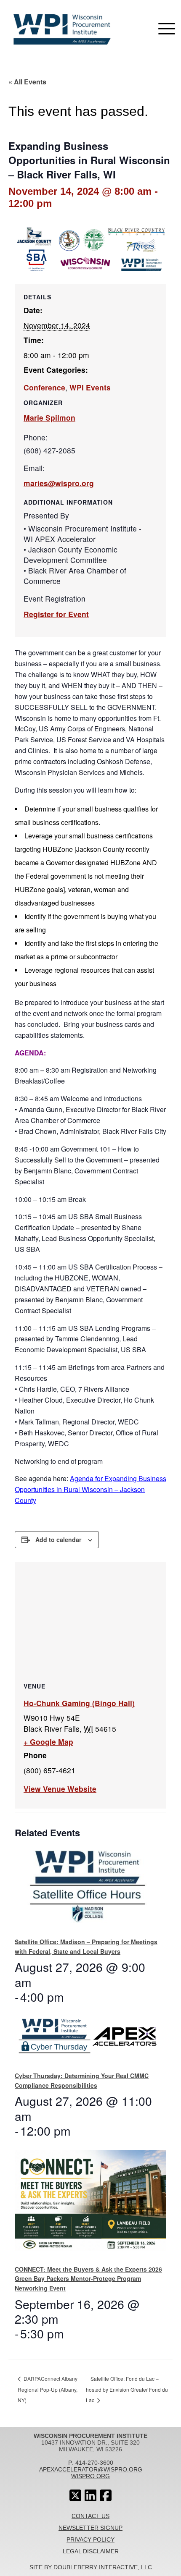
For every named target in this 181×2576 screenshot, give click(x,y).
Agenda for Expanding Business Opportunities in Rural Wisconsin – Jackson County (90, 1489)
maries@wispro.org (59, 483)
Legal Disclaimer (91, 2551)
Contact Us (90, 2516)
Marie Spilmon (49, 418)
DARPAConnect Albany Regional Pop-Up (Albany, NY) (48, 2389)
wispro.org (90, 2476)
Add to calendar (58, 1539)
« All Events (27, 82)
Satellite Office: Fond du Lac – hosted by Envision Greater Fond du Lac (127, 2389)
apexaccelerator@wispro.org (91, 2469)
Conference (44, 387)
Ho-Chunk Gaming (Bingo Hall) (79, 1703)
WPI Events (90, 387)
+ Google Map (48, 1742)
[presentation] (88, 1890)
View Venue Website (60, 1789)
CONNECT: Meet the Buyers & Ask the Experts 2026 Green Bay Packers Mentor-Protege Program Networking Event (88, 2279)
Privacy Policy (90, 2539)
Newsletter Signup (90, 2528)
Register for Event (56, 614)
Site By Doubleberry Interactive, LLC (91, 2567)
